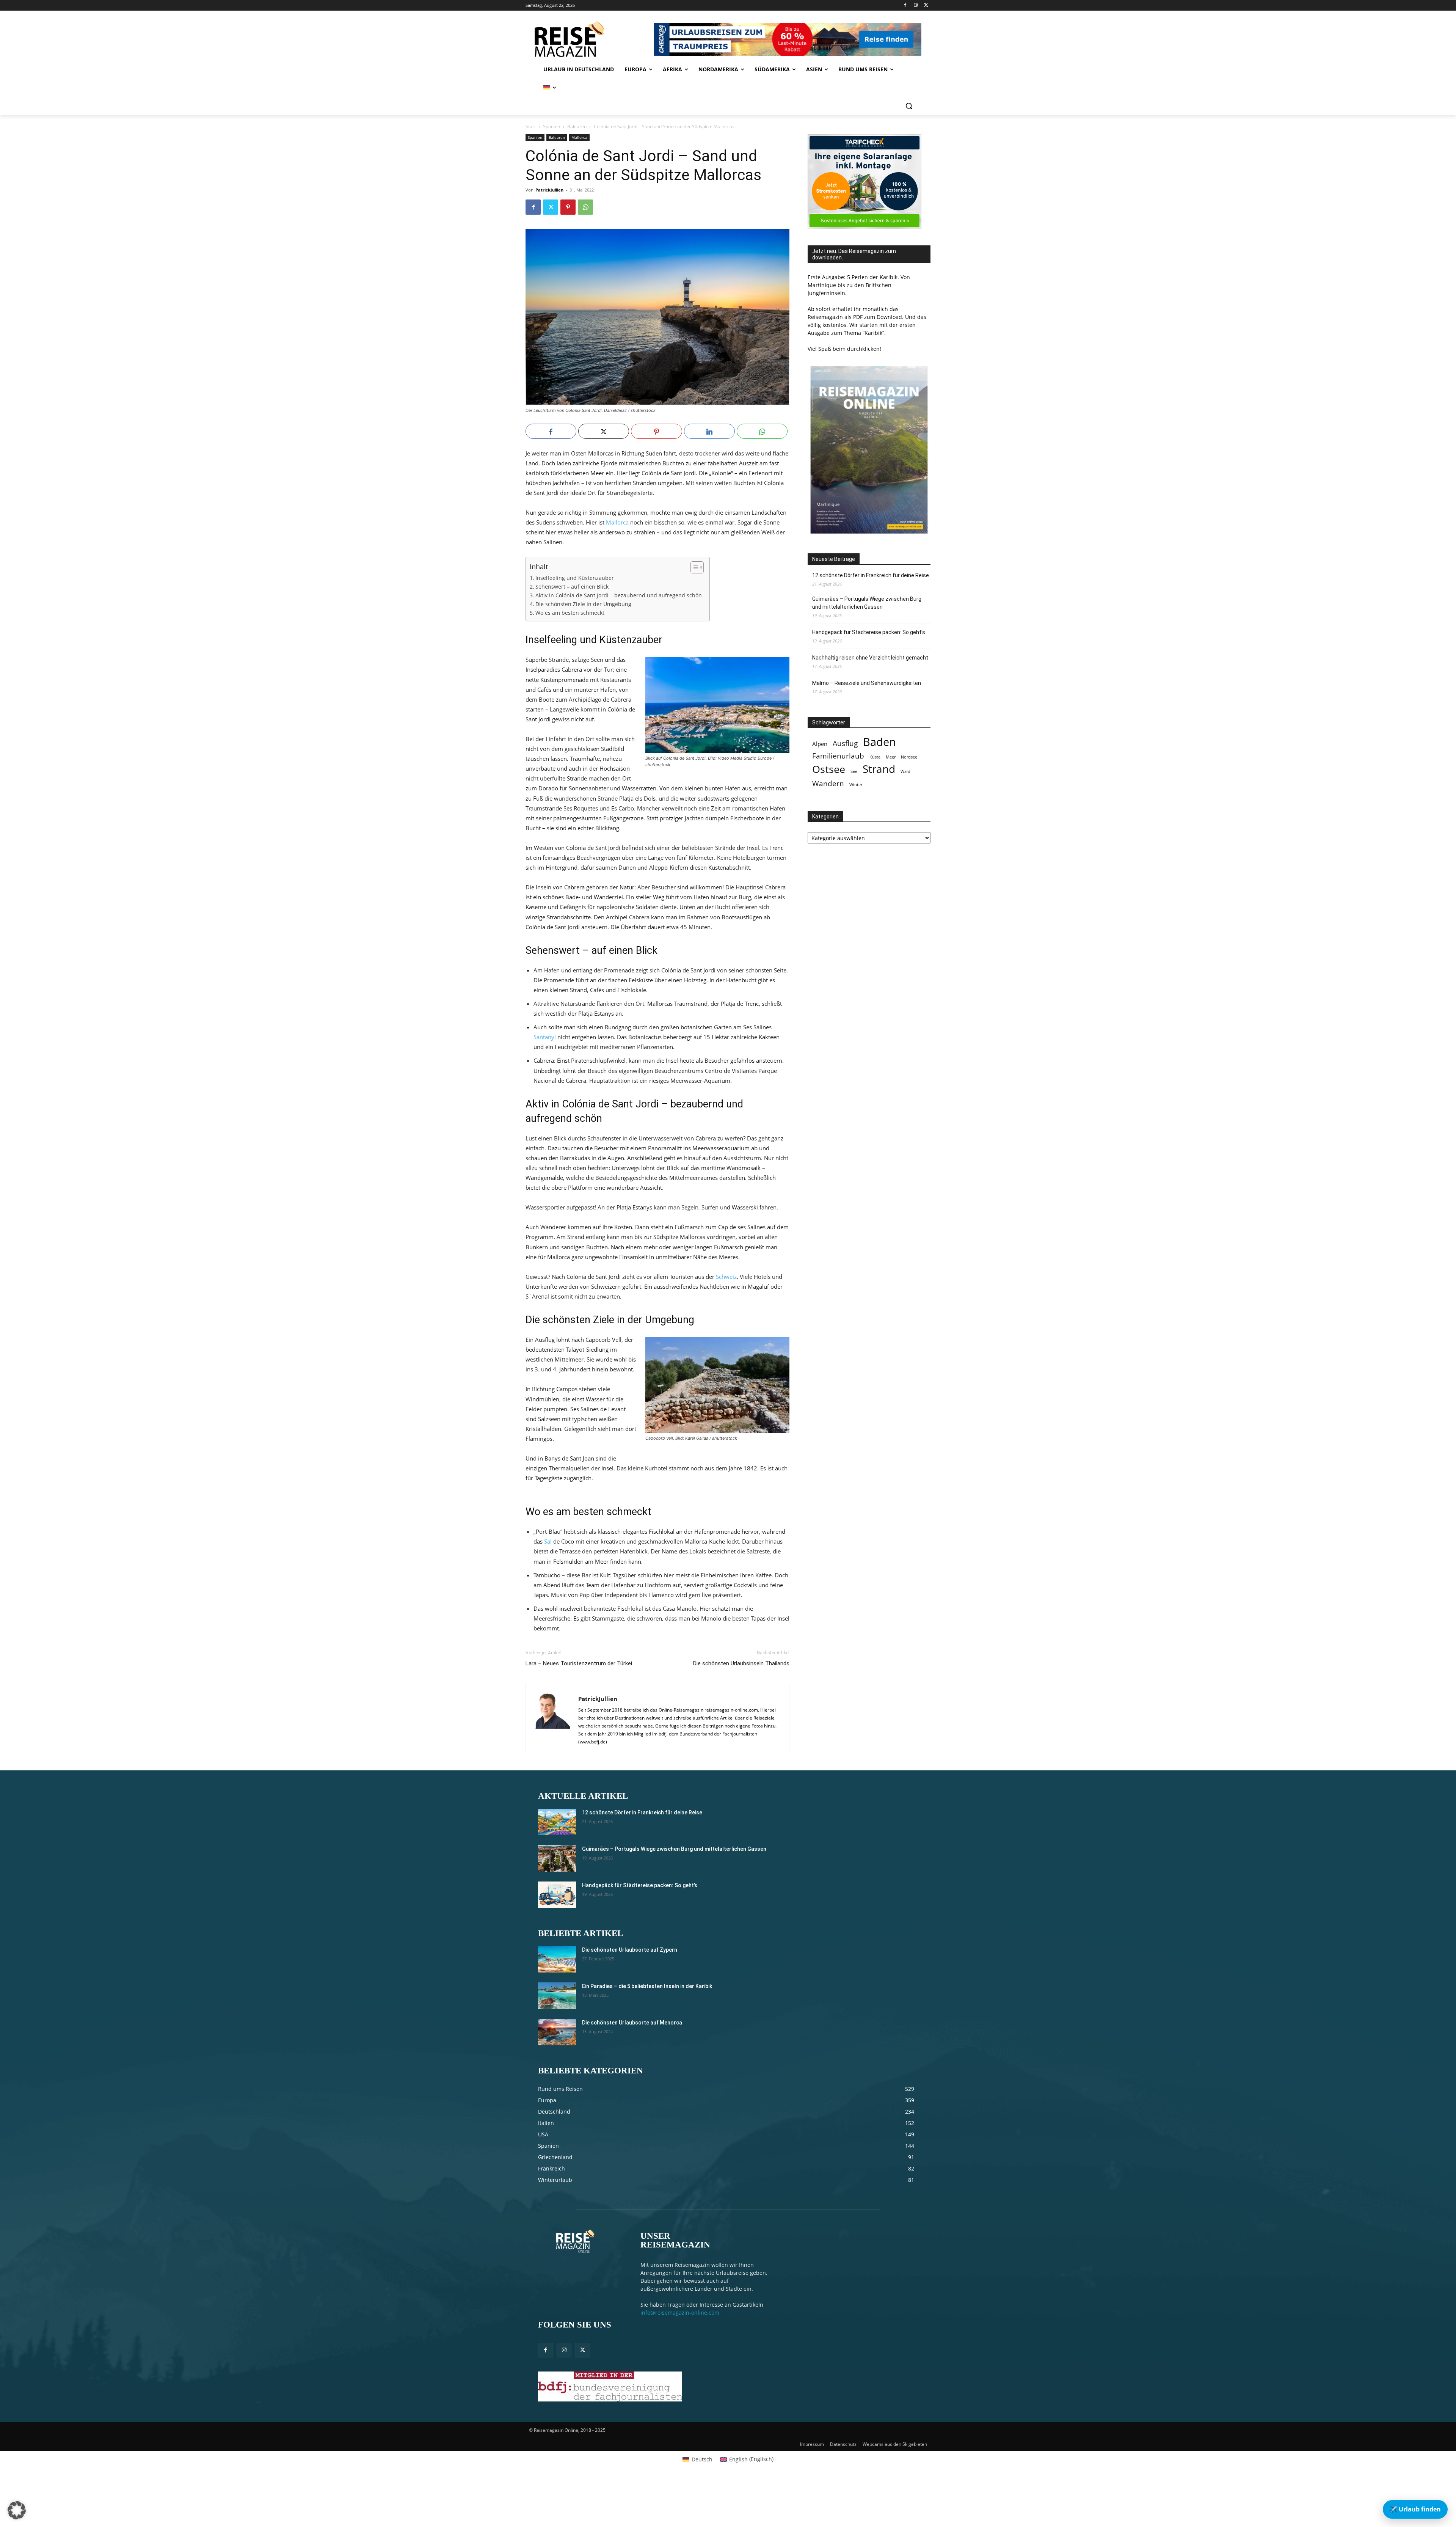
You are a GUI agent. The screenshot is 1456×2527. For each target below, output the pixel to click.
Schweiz (726, 1277)
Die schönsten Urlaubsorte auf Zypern (630, 1950)
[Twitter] (926, 5)
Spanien (551, 126)
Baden (879, 742)
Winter (856, 785)
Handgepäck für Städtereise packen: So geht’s (869, 632)
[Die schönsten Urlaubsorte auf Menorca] (557, 2032)
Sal (548, 1541)
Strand (879, 769)
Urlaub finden (1415, 2509)
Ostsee (829, 769)
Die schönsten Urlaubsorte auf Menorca (632, 2023)
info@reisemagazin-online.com (680, 2313)
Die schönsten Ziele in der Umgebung (583, 604)
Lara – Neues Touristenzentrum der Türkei (579, 1663)
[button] (909, 106)
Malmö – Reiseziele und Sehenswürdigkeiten (867, 683)
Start (531, 126)
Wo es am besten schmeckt (570, 613)
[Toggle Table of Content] (693, 567)
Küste (875, 757)
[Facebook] (905, 5)
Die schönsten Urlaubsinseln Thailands (741, 1663)
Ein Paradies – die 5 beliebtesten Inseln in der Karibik (647, 1986)
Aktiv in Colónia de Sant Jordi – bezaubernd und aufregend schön (619, 595)
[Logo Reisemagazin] (589, 39)
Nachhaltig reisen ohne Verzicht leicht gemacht (870, 658)
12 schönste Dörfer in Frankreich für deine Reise (871, 575)
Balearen (577, 126)
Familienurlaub (838, 756)
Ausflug (845, 743)
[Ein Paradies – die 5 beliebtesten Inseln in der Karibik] (557, 1996)
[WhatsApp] (585, 207)
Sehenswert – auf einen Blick (572, 587)
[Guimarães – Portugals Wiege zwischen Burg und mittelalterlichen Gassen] (557, 1858)
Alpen (820, 744)
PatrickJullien (549, 190)
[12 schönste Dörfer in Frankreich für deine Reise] (557, 1822)
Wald (905, 771)
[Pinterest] (568, 207)
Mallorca (579, 137)
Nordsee (909, 757)
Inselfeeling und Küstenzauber (575, 578)
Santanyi (545, 1037)
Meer (891, 757)
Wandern (828, 783)
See (854, 771)
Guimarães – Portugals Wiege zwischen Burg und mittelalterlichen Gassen (867, 603)
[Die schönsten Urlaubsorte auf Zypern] (557, 1959)
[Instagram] (915, 5)
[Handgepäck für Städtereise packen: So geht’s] (557, 1895)
